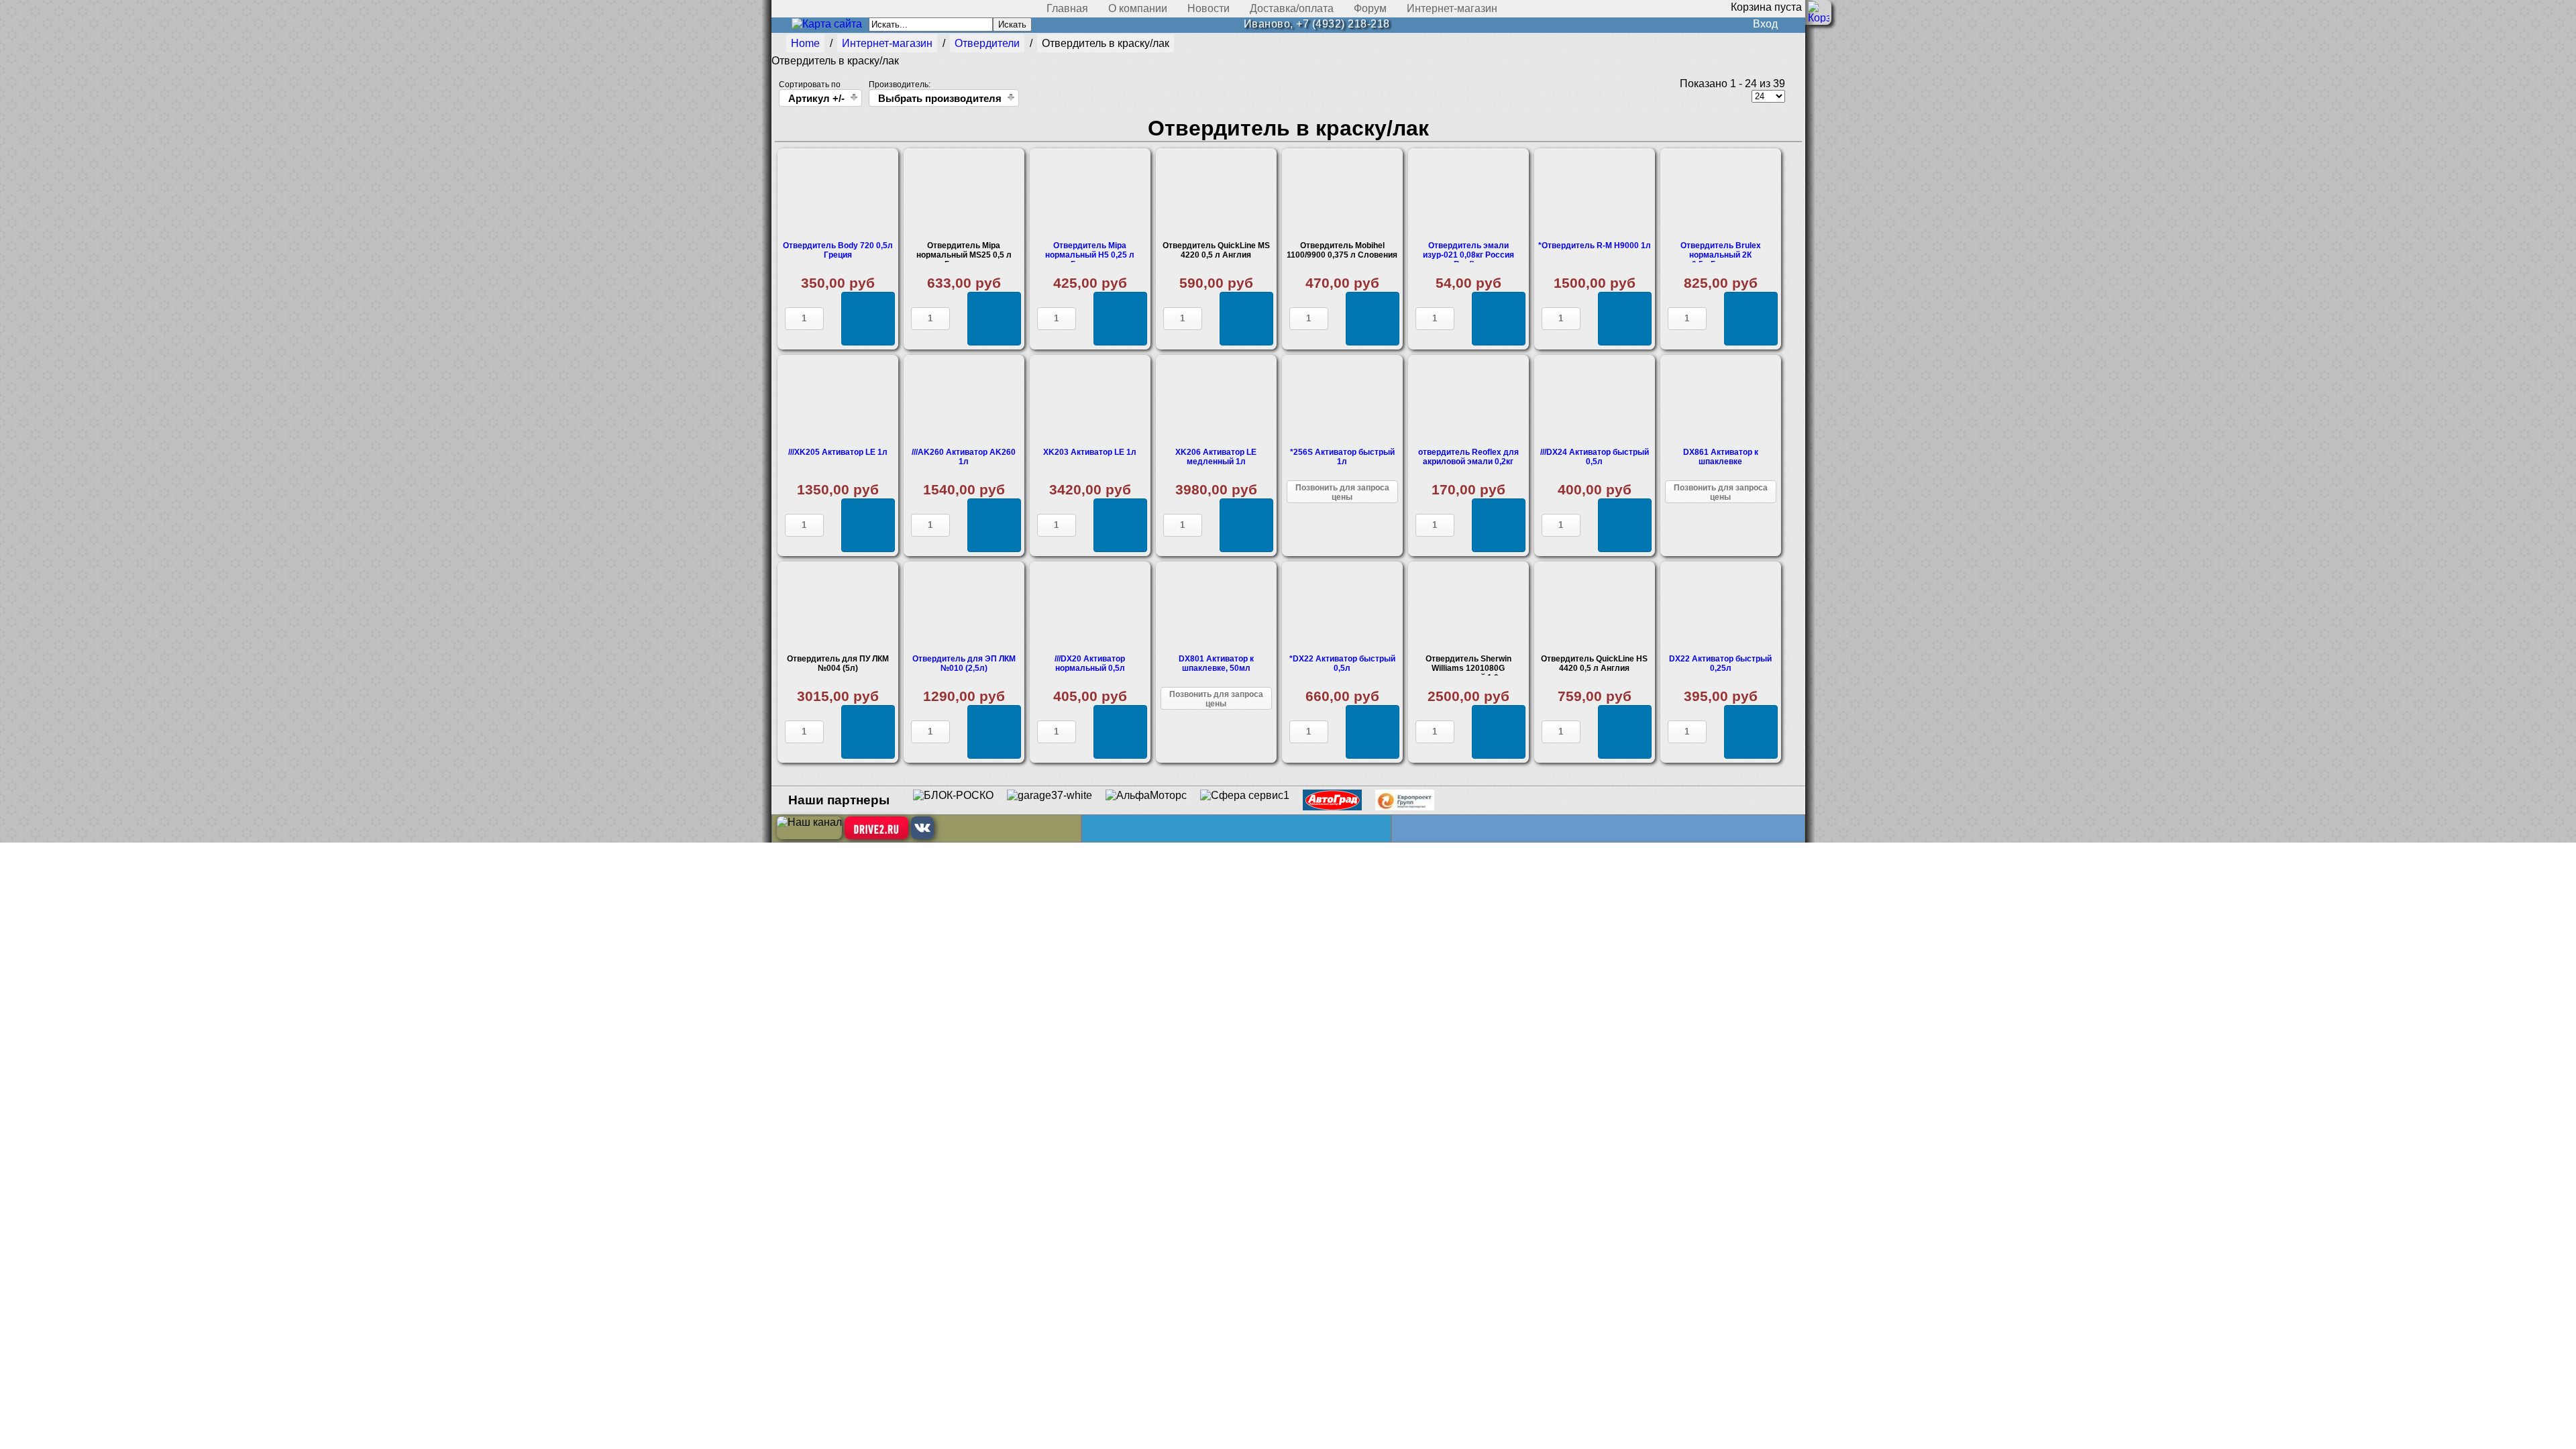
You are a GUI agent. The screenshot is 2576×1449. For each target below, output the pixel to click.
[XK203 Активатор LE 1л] (1090, 400)
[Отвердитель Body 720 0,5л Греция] (838, 194)
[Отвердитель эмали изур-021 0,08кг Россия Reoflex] (1468, 194)
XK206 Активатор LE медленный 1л (1216, 457)
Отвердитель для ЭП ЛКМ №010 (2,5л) (964, 663)
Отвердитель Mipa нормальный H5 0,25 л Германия (1090, 255)
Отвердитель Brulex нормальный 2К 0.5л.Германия (1721, 255)
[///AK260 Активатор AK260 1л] (964, 400)
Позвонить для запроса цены (1342, 492)
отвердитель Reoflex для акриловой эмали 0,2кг (1468, 457)
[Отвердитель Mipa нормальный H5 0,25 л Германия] (1090, 194)
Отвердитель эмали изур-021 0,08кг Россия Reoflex (1468, 255)
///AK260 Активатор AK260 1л (964, 457)
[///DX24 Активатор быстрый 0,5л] (1595, 400)
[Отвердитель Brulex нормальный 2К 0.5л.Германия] (1721, 194)
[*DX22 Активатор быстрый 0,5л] (1342, 607)
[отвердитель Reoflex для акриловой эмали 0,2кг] (1468, 400)
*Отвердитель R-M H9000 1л (1595, 246)
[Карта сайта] (827, 24)
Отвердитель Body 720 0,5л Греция (838, 250)
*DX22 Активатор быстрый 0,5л (1342, 663)
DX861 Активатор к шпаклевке (1721, 457)
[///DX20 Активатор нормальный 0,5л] (1090, 607)
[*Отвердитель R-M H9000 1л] (1595, 194)
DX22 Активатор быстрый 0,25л (1720, 663)
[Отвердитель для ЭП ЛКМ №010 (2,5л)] (964, 607)
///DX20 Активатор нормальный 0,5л (1090, 663)
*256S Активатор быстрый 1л (1342, 457)
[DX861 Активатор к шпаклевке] (1721, 400)
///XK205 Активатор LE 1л (838, 452)
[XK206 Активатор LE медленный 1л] (1216, 400)
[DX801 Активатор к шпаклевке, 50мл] (1216, 607)
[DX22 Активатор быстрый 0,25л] (1721, 607)
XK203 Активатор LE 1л (1090, 452)
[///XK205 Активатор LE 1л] (838, 400)
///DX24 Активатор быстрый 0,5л (1595, 457)
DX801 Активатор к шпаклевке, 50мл (1216, 663)
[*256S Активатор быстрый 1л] (1342, 400)
